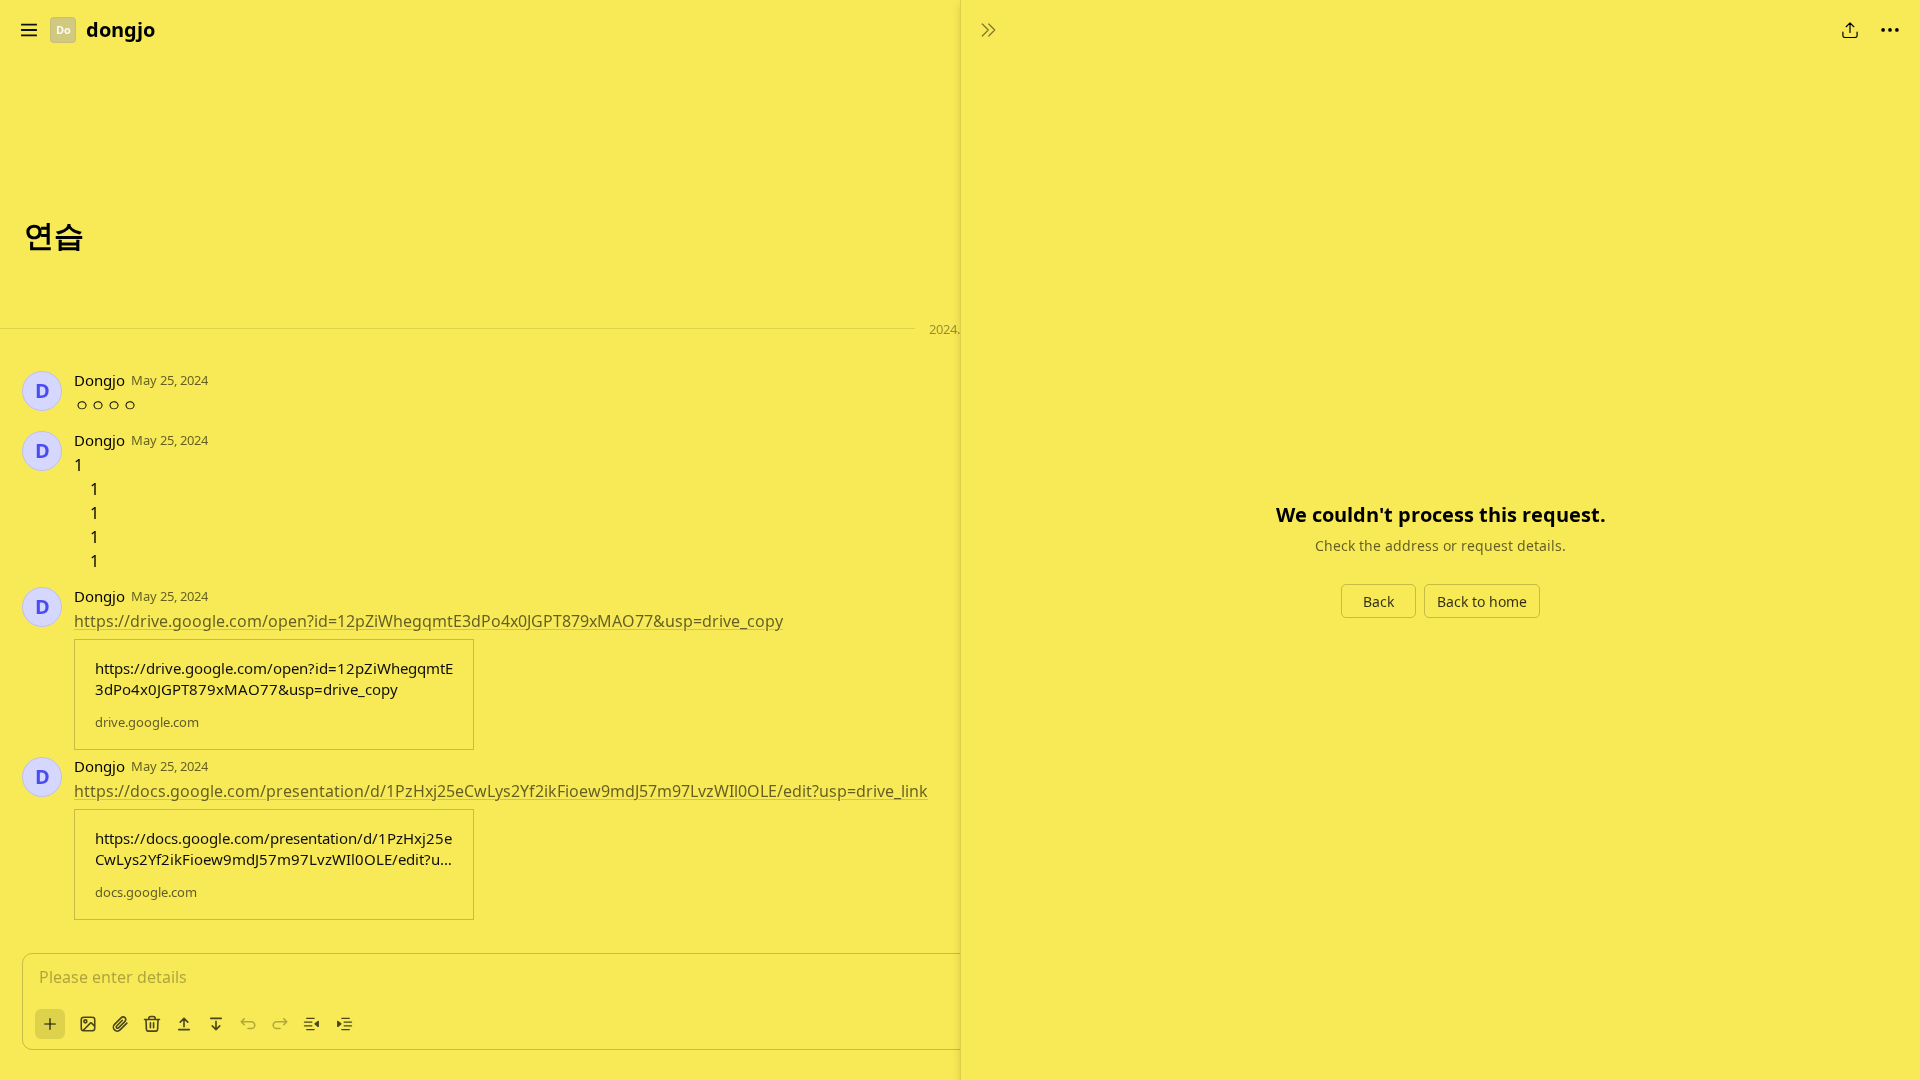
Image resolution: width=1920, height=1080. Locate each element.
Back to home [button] (1482, 601)
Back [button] (1378, 601)
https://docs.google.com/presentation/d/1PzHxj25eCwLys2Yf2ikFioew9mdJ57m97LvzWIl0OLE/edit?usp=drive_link (501, 791)
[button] (29, 30)
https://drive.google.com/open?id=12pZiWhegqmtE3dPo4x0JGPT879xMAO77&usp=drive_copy (428, 621)
